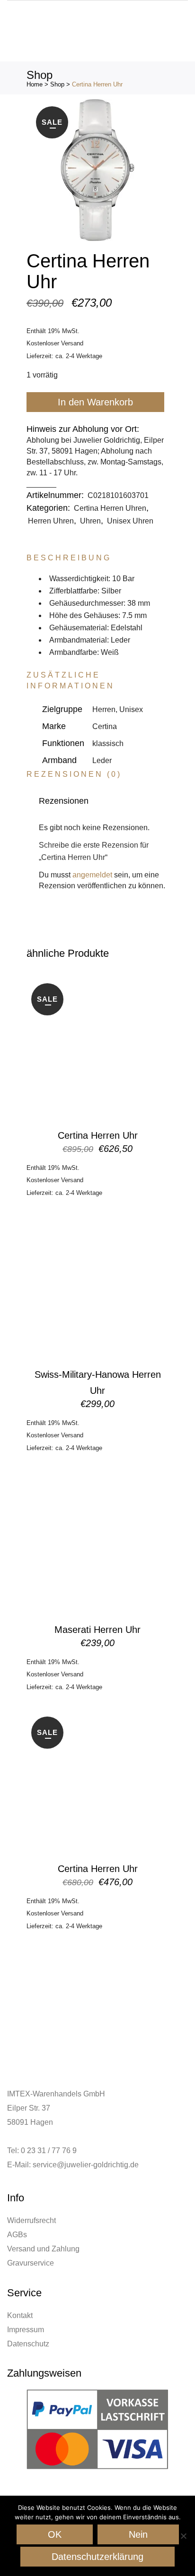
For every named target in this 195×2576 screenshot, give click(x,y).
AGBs (17, 2235)
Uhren (90, 521)
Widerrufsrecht (31, 2220)
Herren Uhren (51, 521)
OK (55, 2534)
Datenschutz (28, 2344)
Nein (138, 2534)
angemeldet (92, 875)
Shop (57, 84)
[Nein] (183, 2536)
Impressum (26, 2330)
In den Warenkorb (95, 402)
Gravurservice (31, 2263)
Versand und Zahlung (43, 2249)
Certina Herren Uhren (110, 508)
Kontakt (20, 2315)
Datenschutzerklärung (97, 2557)
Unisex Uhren (130, 521)
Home (35, 84)
